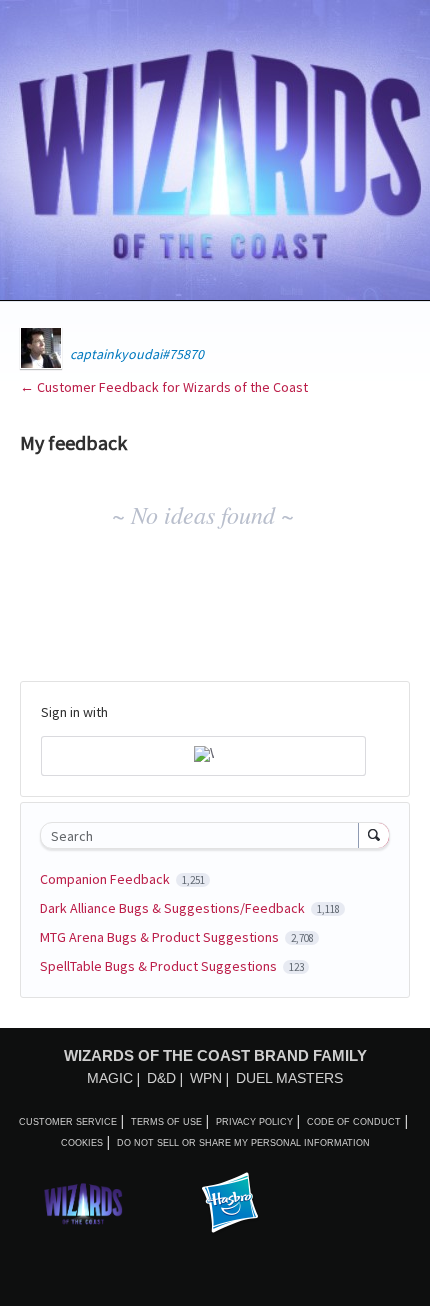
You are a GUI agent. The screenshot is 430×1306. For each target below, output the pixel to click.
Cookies (82, 1143)
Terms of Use (166, 1122)
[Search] (374, 835)
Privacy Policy (254, 1122)
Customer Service (68, 1122)
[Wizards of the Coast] (83, 1203)
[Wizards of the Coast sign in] (203, 756)
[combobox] (204, 835)
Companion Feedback (106, 879)
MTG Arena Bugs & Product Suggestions (161, 937)
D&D (161, 1078)
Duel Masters (289, 1078)
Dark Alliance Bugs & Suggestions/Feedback (174, 908)
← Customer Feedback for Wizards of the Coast (164, 387)
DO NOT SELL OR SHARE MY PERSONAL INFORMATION (243, 1143)
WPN (206, 1078)
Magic (110, 1078)
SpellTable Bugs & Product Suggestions (160, 966)
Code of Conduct (354, 1122)
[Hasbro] (230, 1204)
